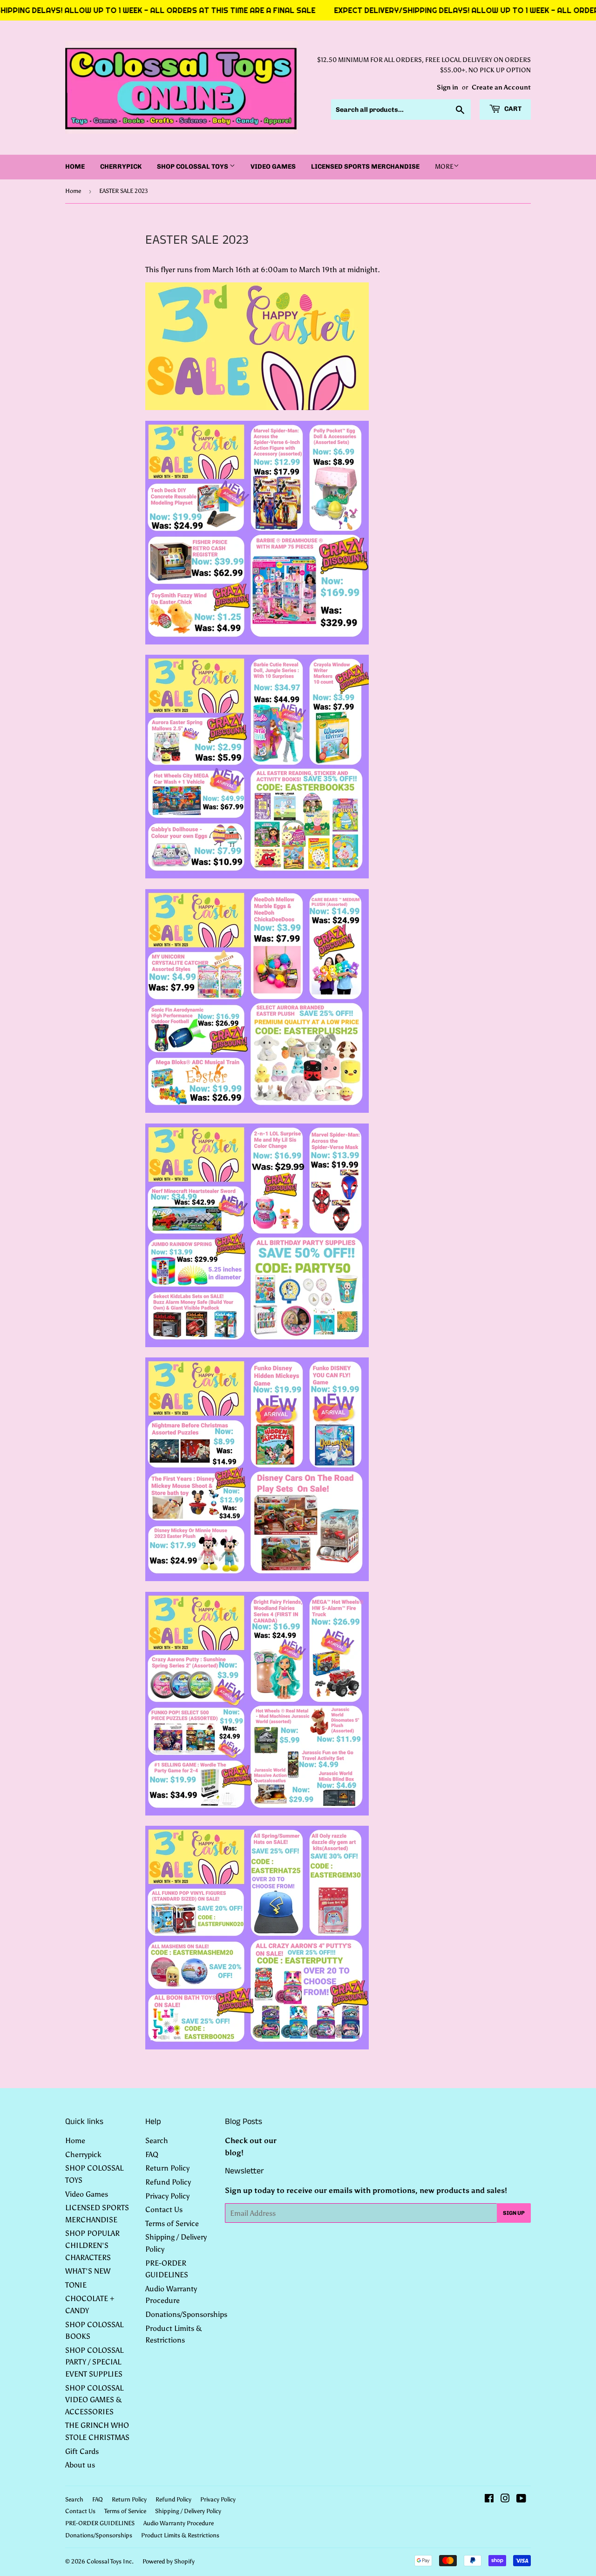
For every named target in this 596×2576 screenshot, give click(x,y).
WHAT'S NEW (88, 2271)
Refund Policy (168, 2182)
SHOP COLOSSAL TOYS (193, 167)
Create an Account (501, 87)
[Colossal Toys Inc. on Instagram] (505, 2499)
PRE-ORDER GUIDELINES (100, 2523)
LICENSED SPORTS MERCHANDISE (365, 167)
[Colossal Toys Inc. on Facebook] (489, 2499)
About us (80, 2465)
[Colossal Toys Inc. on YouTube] (521, 2499)
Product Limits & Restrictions (180, 2535)
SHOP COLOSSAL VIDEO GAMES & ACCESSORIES (94, 2400)
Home (75, 167)
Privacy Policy (167, 2196)
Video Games (273, 167)
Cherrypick (121, 167)
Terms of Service (172, 2223)
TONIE (76, 2285)
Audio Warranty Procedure (179, 2523)
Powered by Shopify (169, 2561)
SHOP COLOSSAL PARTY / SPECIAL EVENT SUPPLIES (94, 2362)
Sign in (447, 87)
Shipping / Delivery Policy (188, 2511)
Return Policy (167, 2168)
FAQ (152, 2155)
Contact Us (164, 2209)
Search (157, 2141)
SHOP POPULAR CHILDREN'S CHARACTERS (92, 2245)
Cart (512, 109)
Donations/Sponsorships (186, 2314)
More (444, 167)
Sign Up (514, 2213)
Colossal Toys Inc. (110, 2561)
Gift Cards (82, 2451)
